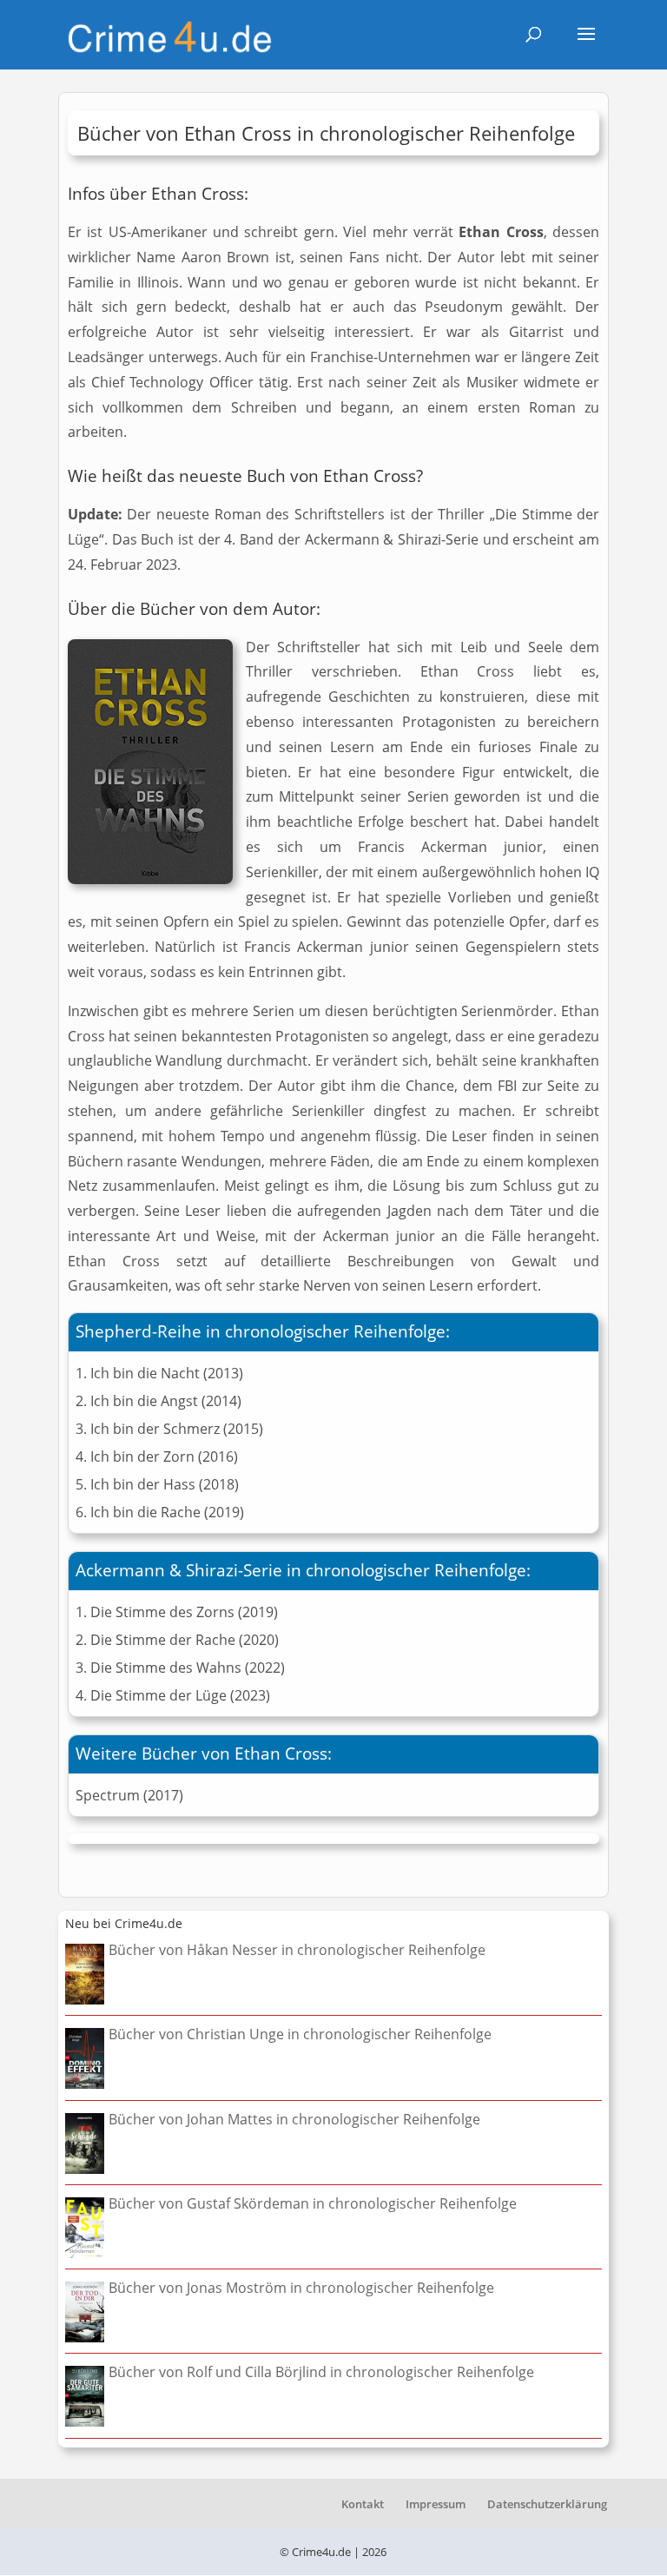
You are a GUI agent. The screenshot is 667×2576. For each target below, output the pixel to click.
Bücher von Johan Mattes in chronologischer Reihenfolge (294, 2119)
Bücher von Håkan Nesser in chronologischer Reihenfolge (297, 1950)
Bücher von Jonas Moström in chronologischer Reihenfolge (301, 2288)
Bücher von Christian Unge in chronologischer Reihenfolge (300, 2034)
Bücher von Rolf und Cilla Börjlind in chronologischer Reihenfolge (321, 2372)
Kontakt (363, 2504)
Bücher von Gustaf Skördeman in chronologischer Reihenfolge (313, 2203)
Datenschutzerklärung (547, 2504)
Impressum (436, 2504)
